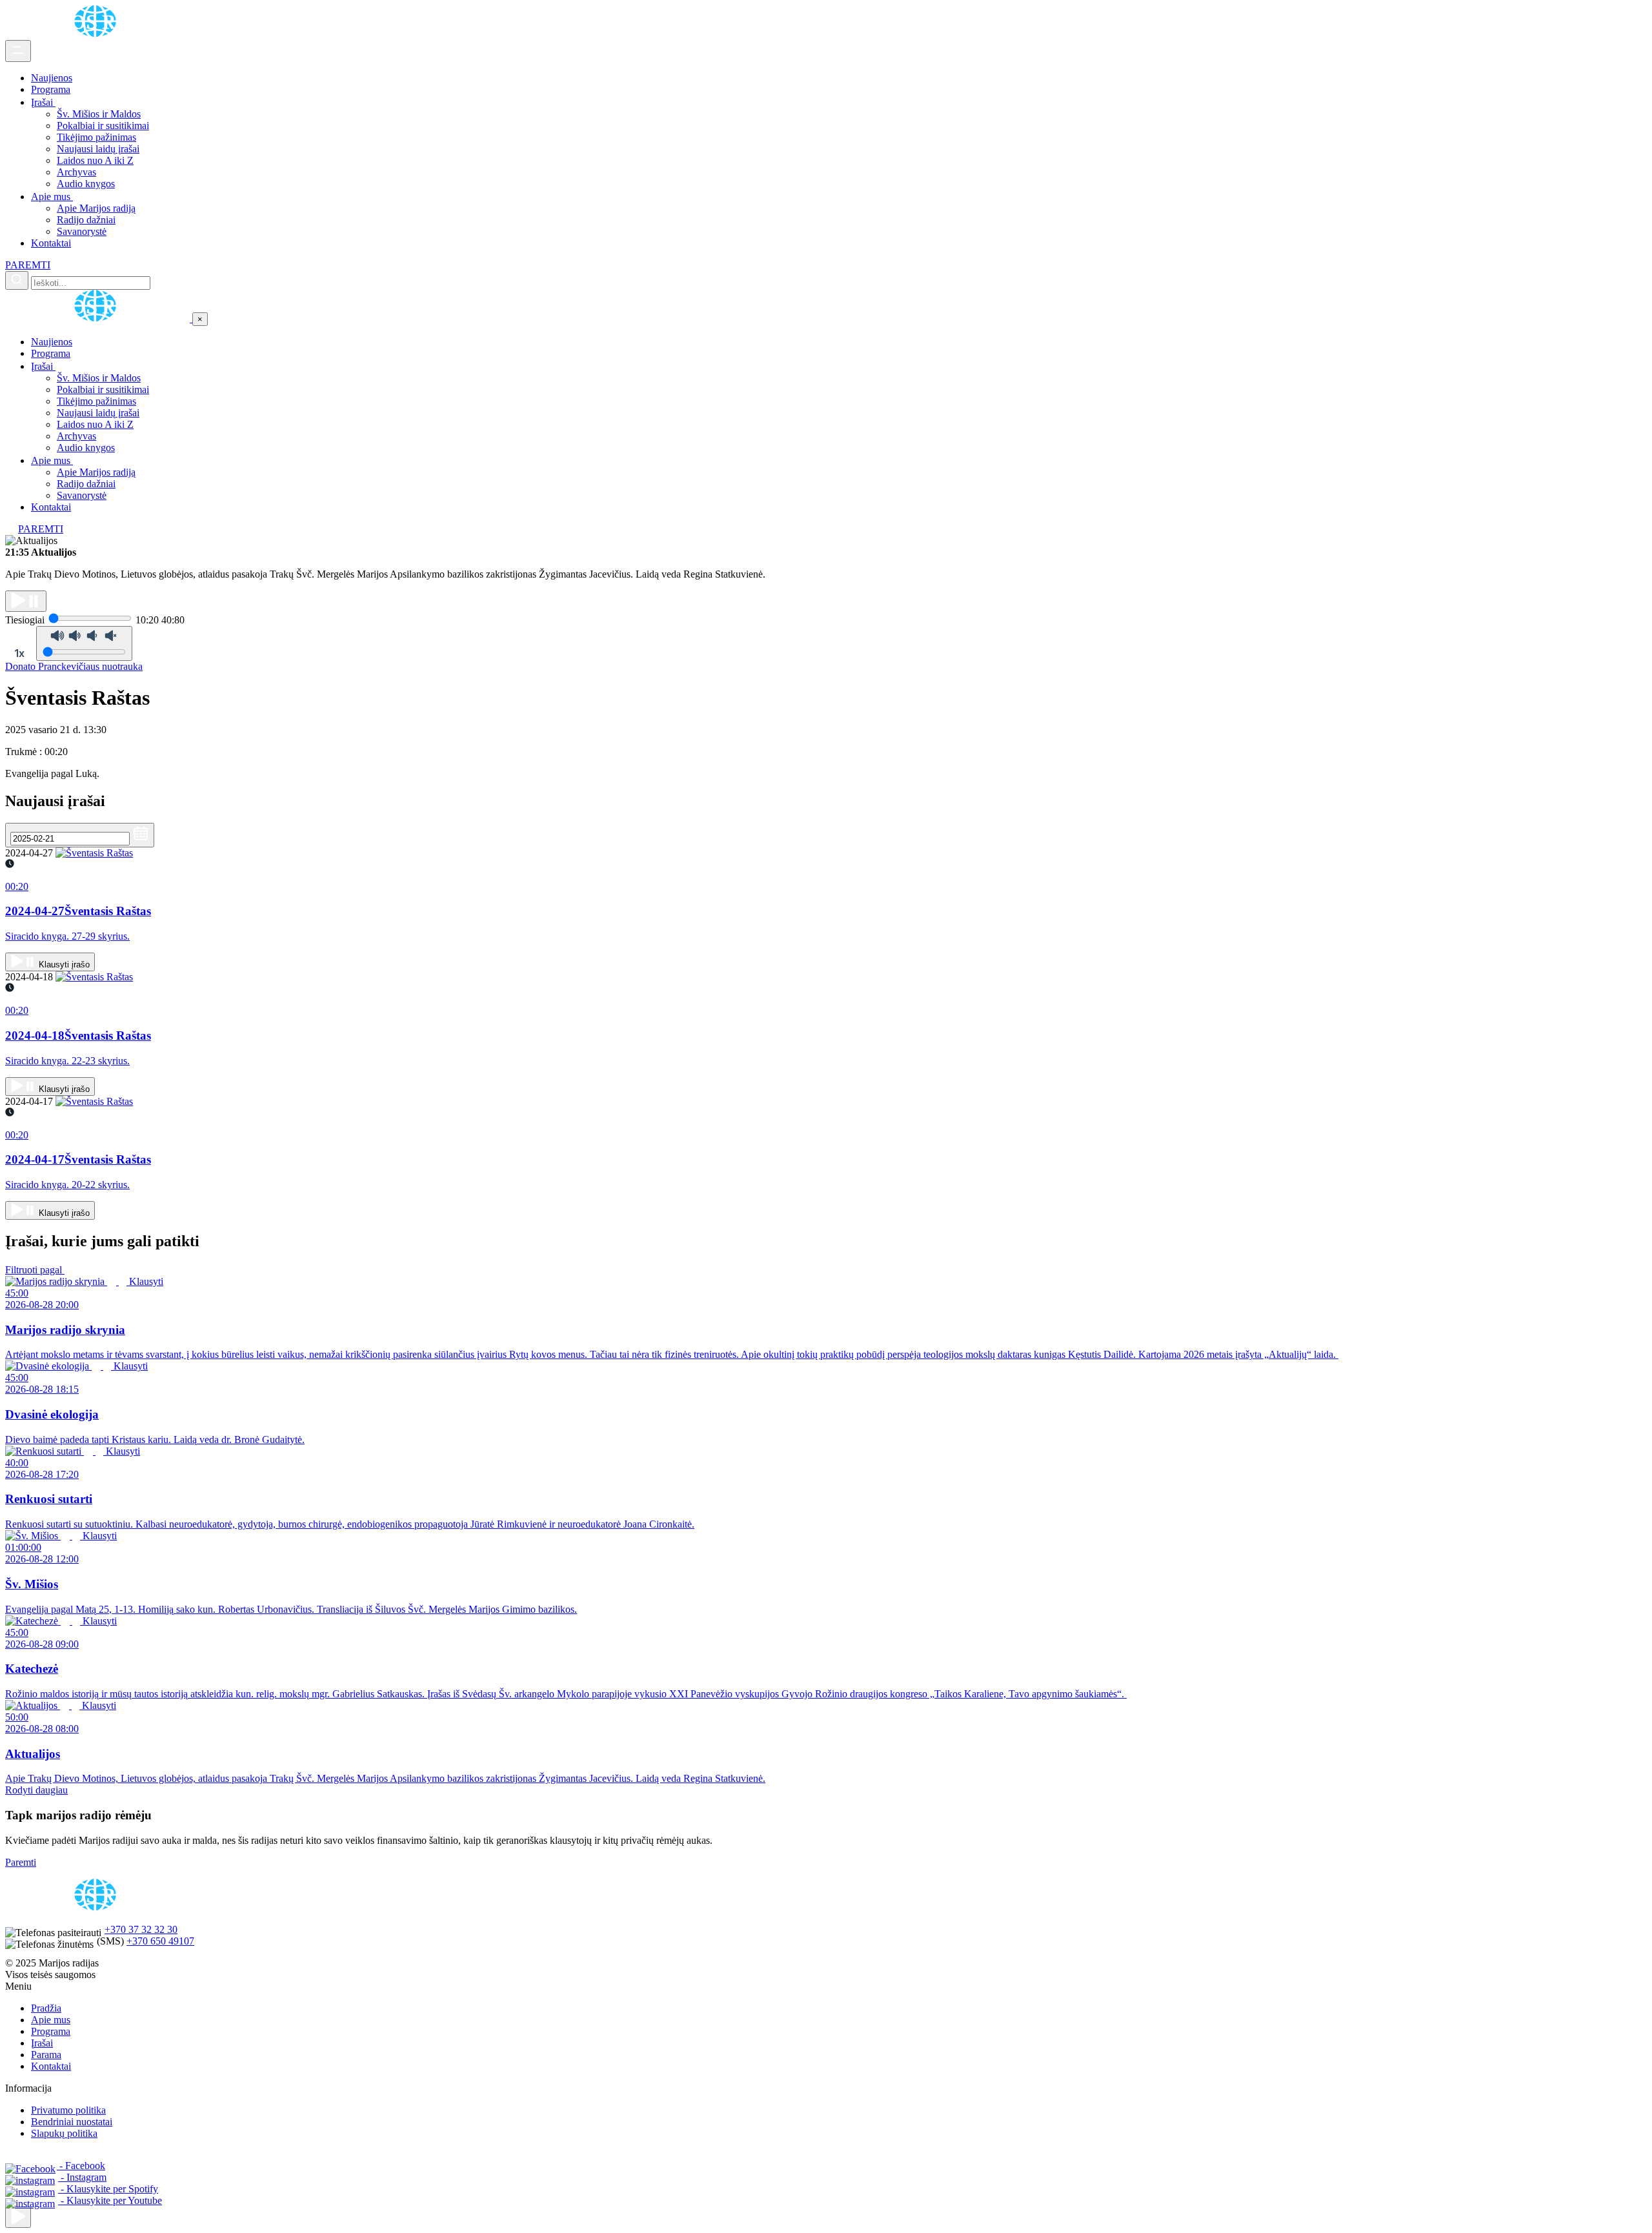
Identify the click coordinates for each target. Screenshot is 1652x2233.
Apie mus (52, 197)
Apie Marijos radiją (96, 208)
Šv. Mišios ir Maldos (99, 114)
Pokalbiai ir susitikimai (103, 126)
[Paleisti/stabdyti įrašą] (26, 601)
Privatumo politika (68, 2110)
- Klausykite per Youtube (110, 2200)
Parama (46, 2055)
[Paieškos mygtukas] (17, 280)
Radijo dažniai (86, 220)
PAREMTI (28, 265)
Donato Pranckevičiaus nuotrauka (74, 666)
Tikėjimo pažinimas (96, 137)
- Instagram (82, 2177)
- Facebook (81, 2166)
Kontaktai (51, 243)
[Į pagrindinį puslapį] (99, 318)
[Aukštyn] (18, 2217)
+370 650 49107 (160, 1941)
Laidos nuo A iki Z (95, 160)
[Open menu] (18, 51)
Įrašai (43, 102)
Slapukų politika (64, 2133)
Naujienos (52, 78)
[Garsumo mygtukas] (84, 643)
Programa (51, 89)
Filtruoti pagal (35, 1270)
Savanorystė (82, 231)
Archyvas (76, 172)
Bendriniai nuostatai (72, 2122)
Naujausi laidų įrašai (98, 149)
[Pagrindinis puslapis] (97, 34)
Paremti (21, 1862)
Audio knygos (86, 184)
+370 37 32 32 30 (141, 1929)
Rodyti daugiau (36, 1790)
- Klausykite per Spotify (108, 2189)
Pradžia (46, 2008)
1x (19, 653)
